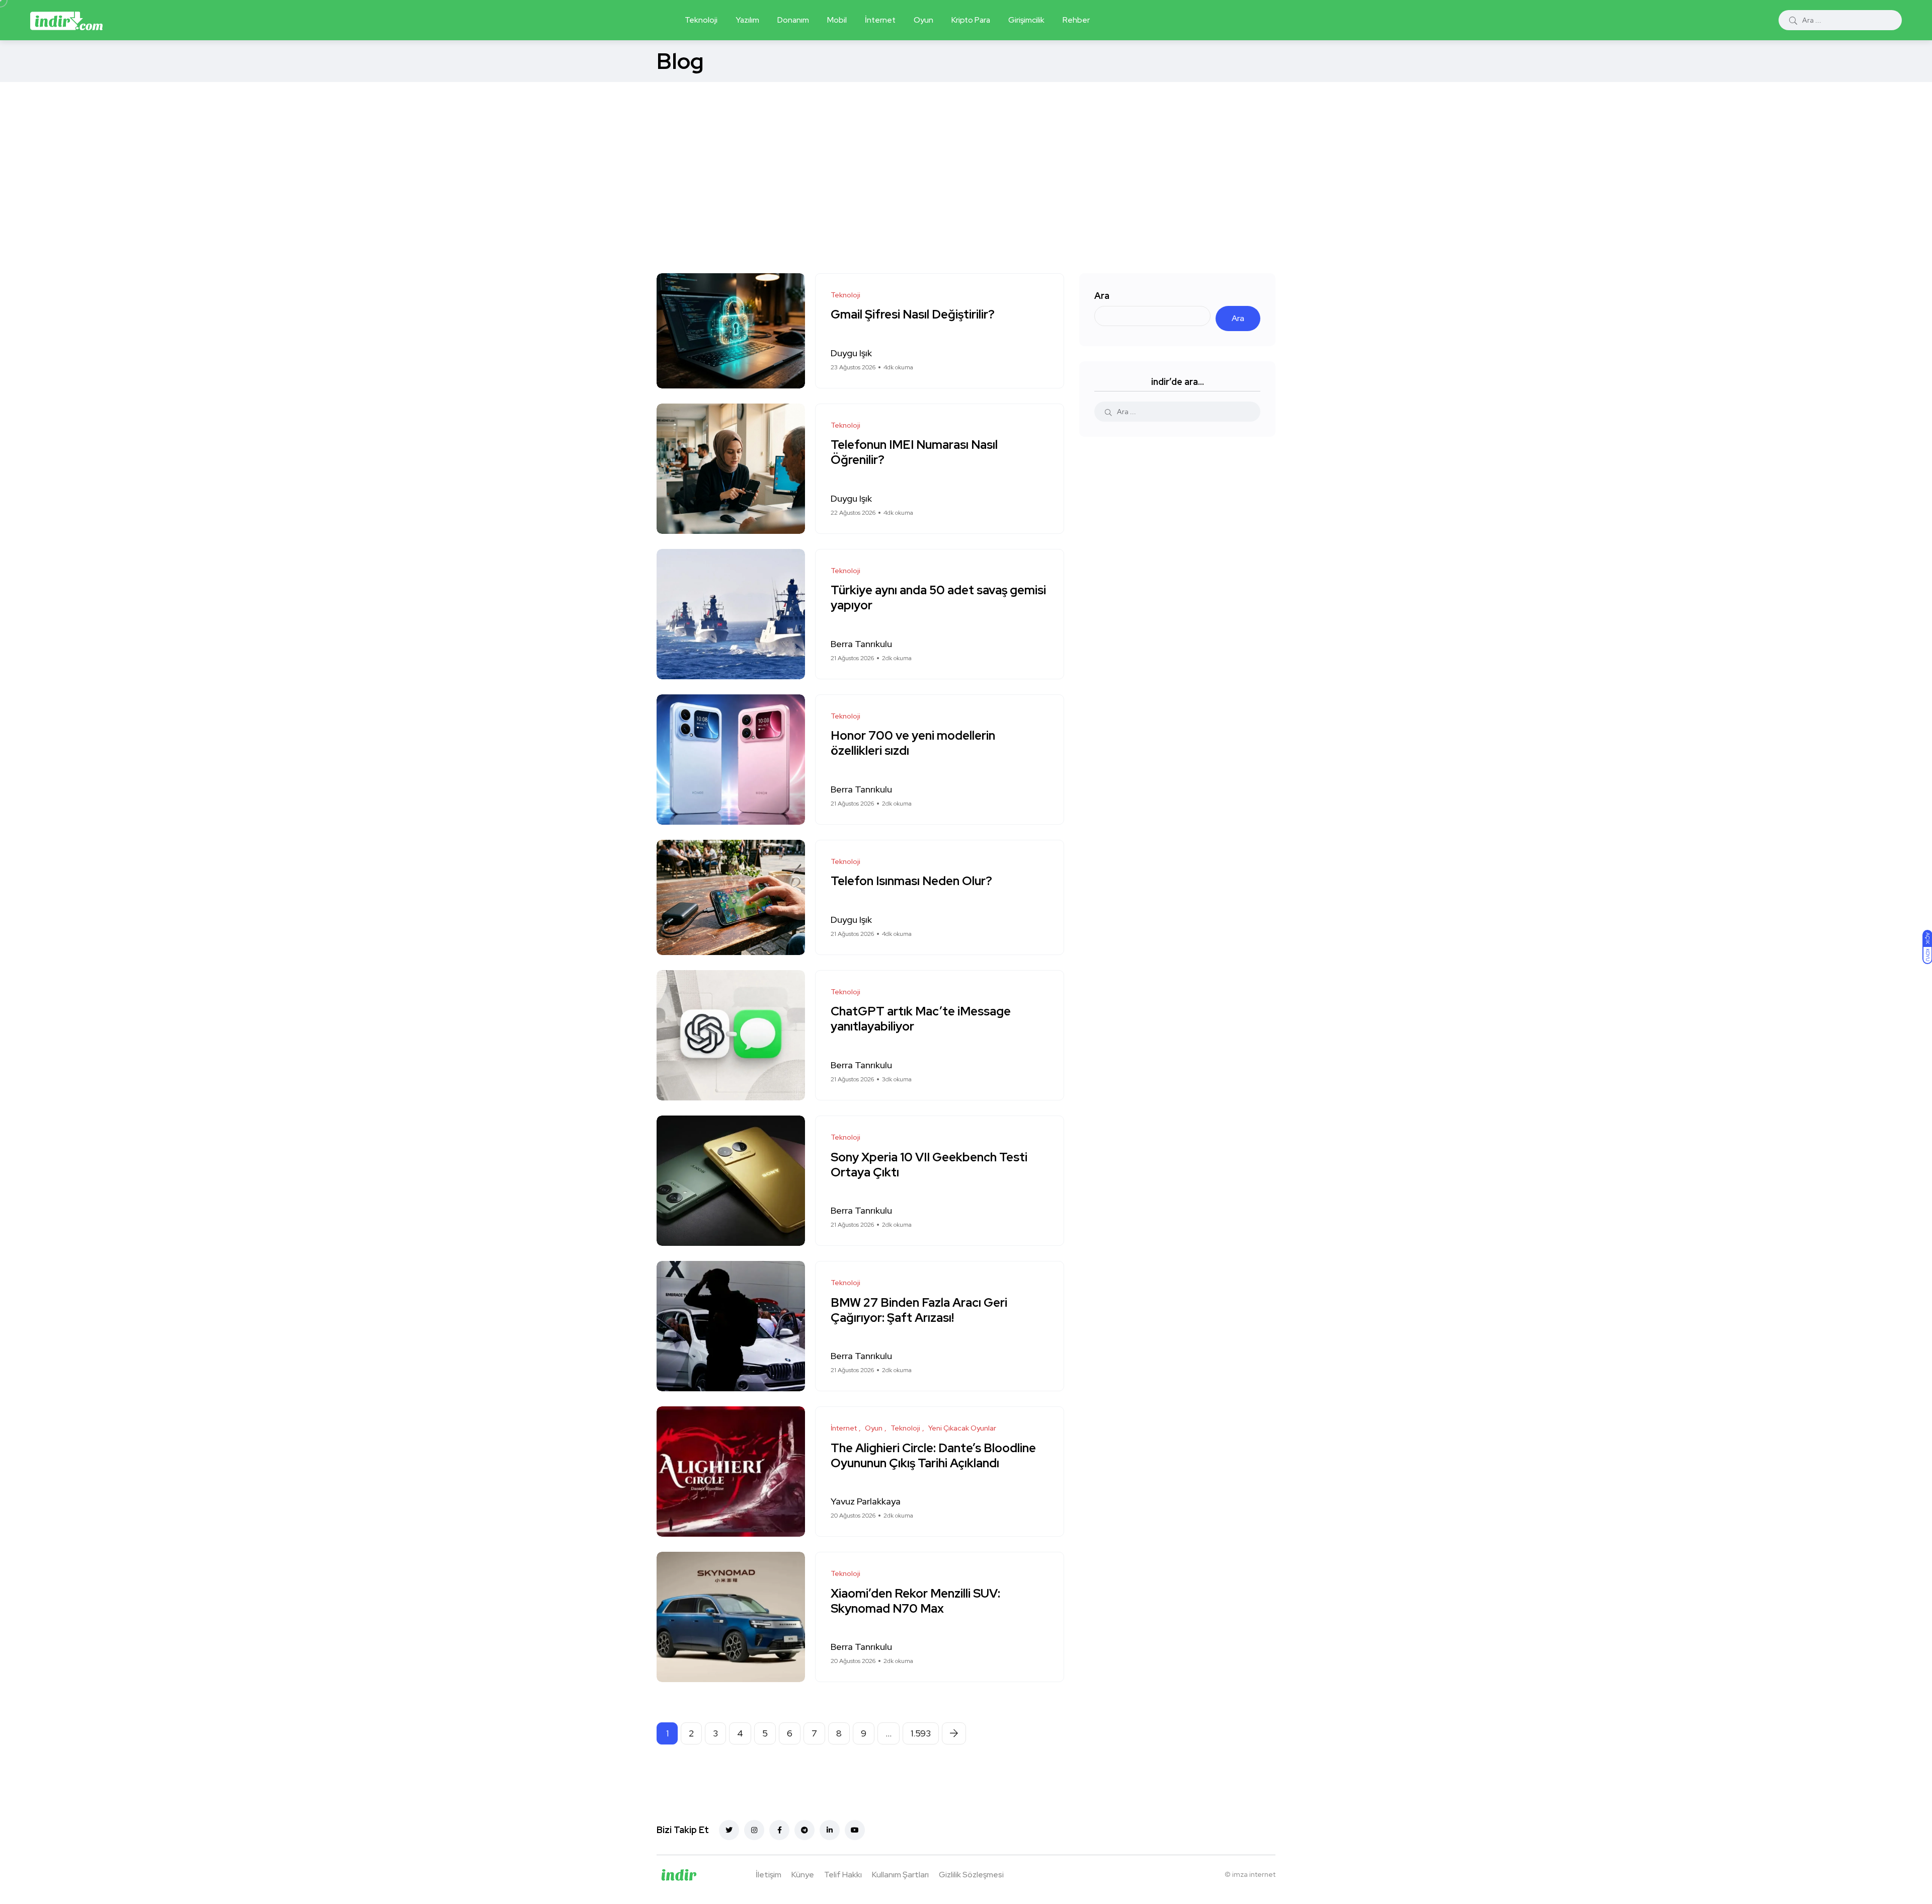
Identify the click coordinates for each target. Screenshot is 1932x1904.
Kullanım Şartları (900, 1875)
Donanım (793, 20)
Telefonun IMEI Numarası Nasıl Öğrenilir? (914, 453)
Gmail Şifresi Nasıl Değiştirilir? (913, 315)
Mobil (837, 20)
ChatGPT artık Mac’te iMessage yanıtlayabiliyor (921, 1019)
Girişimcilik (1026, 20)
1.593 (921, 1733)
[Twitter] (729, 1830)
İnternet (880, 20)
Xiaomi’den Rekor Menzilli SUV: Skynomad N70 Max (915, 1601)
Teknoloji (701, 20)
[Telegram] (804, 1830)
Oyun (923, 20)
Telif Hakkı (843, 1875)
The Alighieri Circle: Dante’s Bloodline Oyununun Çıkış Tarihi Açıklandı (933, 1455)
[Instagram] (754, 1830)
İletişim (769, 1875)
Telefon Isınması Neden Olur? (913, 881)
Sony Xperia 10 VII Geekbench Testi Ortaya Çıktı (929, 1165)
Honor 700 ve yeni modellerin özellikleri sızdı (913, 743)
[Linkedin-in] (830, 1830)
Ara (1102, 296)
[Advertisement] (966, 157)
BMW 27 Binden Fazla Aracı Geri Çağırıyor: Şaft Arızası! (919, 1310)
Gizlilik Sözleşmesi (971, 1875)
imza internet (1254, 1874)
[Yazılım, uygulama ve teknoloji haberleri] (66, 20)
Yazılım (747, 20)
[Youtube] (855, 1830)
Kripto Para (971, 20)
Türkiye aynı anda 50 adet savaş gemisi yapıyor (938, 598)
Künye (803, 1875)
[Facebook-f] (779, 1830)
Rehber (1076, 20)
